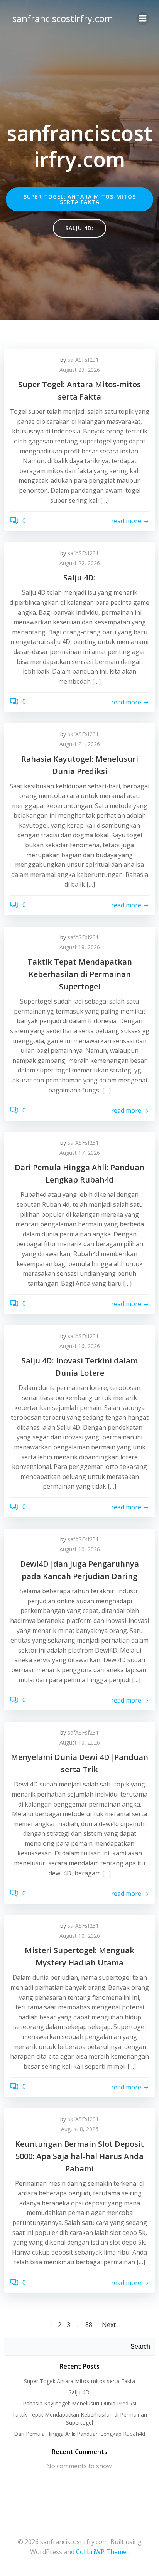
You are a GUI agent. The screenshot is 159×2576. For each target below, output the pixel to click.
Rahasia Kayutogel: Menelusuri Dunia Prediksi (79, 2403)
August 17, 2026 (80, 1153)
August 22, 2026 (80, 563)
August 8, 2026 (80, 2129)
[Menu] (143, 18)
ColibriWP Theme (101, 2552)
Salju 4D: (80, 2392)
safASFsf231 (83, 360)
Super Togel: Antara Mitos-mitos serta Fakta (79, 2381)
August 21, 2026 (80, 744)
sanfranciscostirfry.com (63, 18)
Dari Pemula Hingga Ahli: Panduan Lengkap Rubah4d (79, 2434)
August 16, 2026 (80, 1346)
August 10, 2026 (80, 1549)
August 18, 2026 (80, 947)
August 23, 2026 (80, 370)
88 (89, 2325)
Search (140, 2346)
